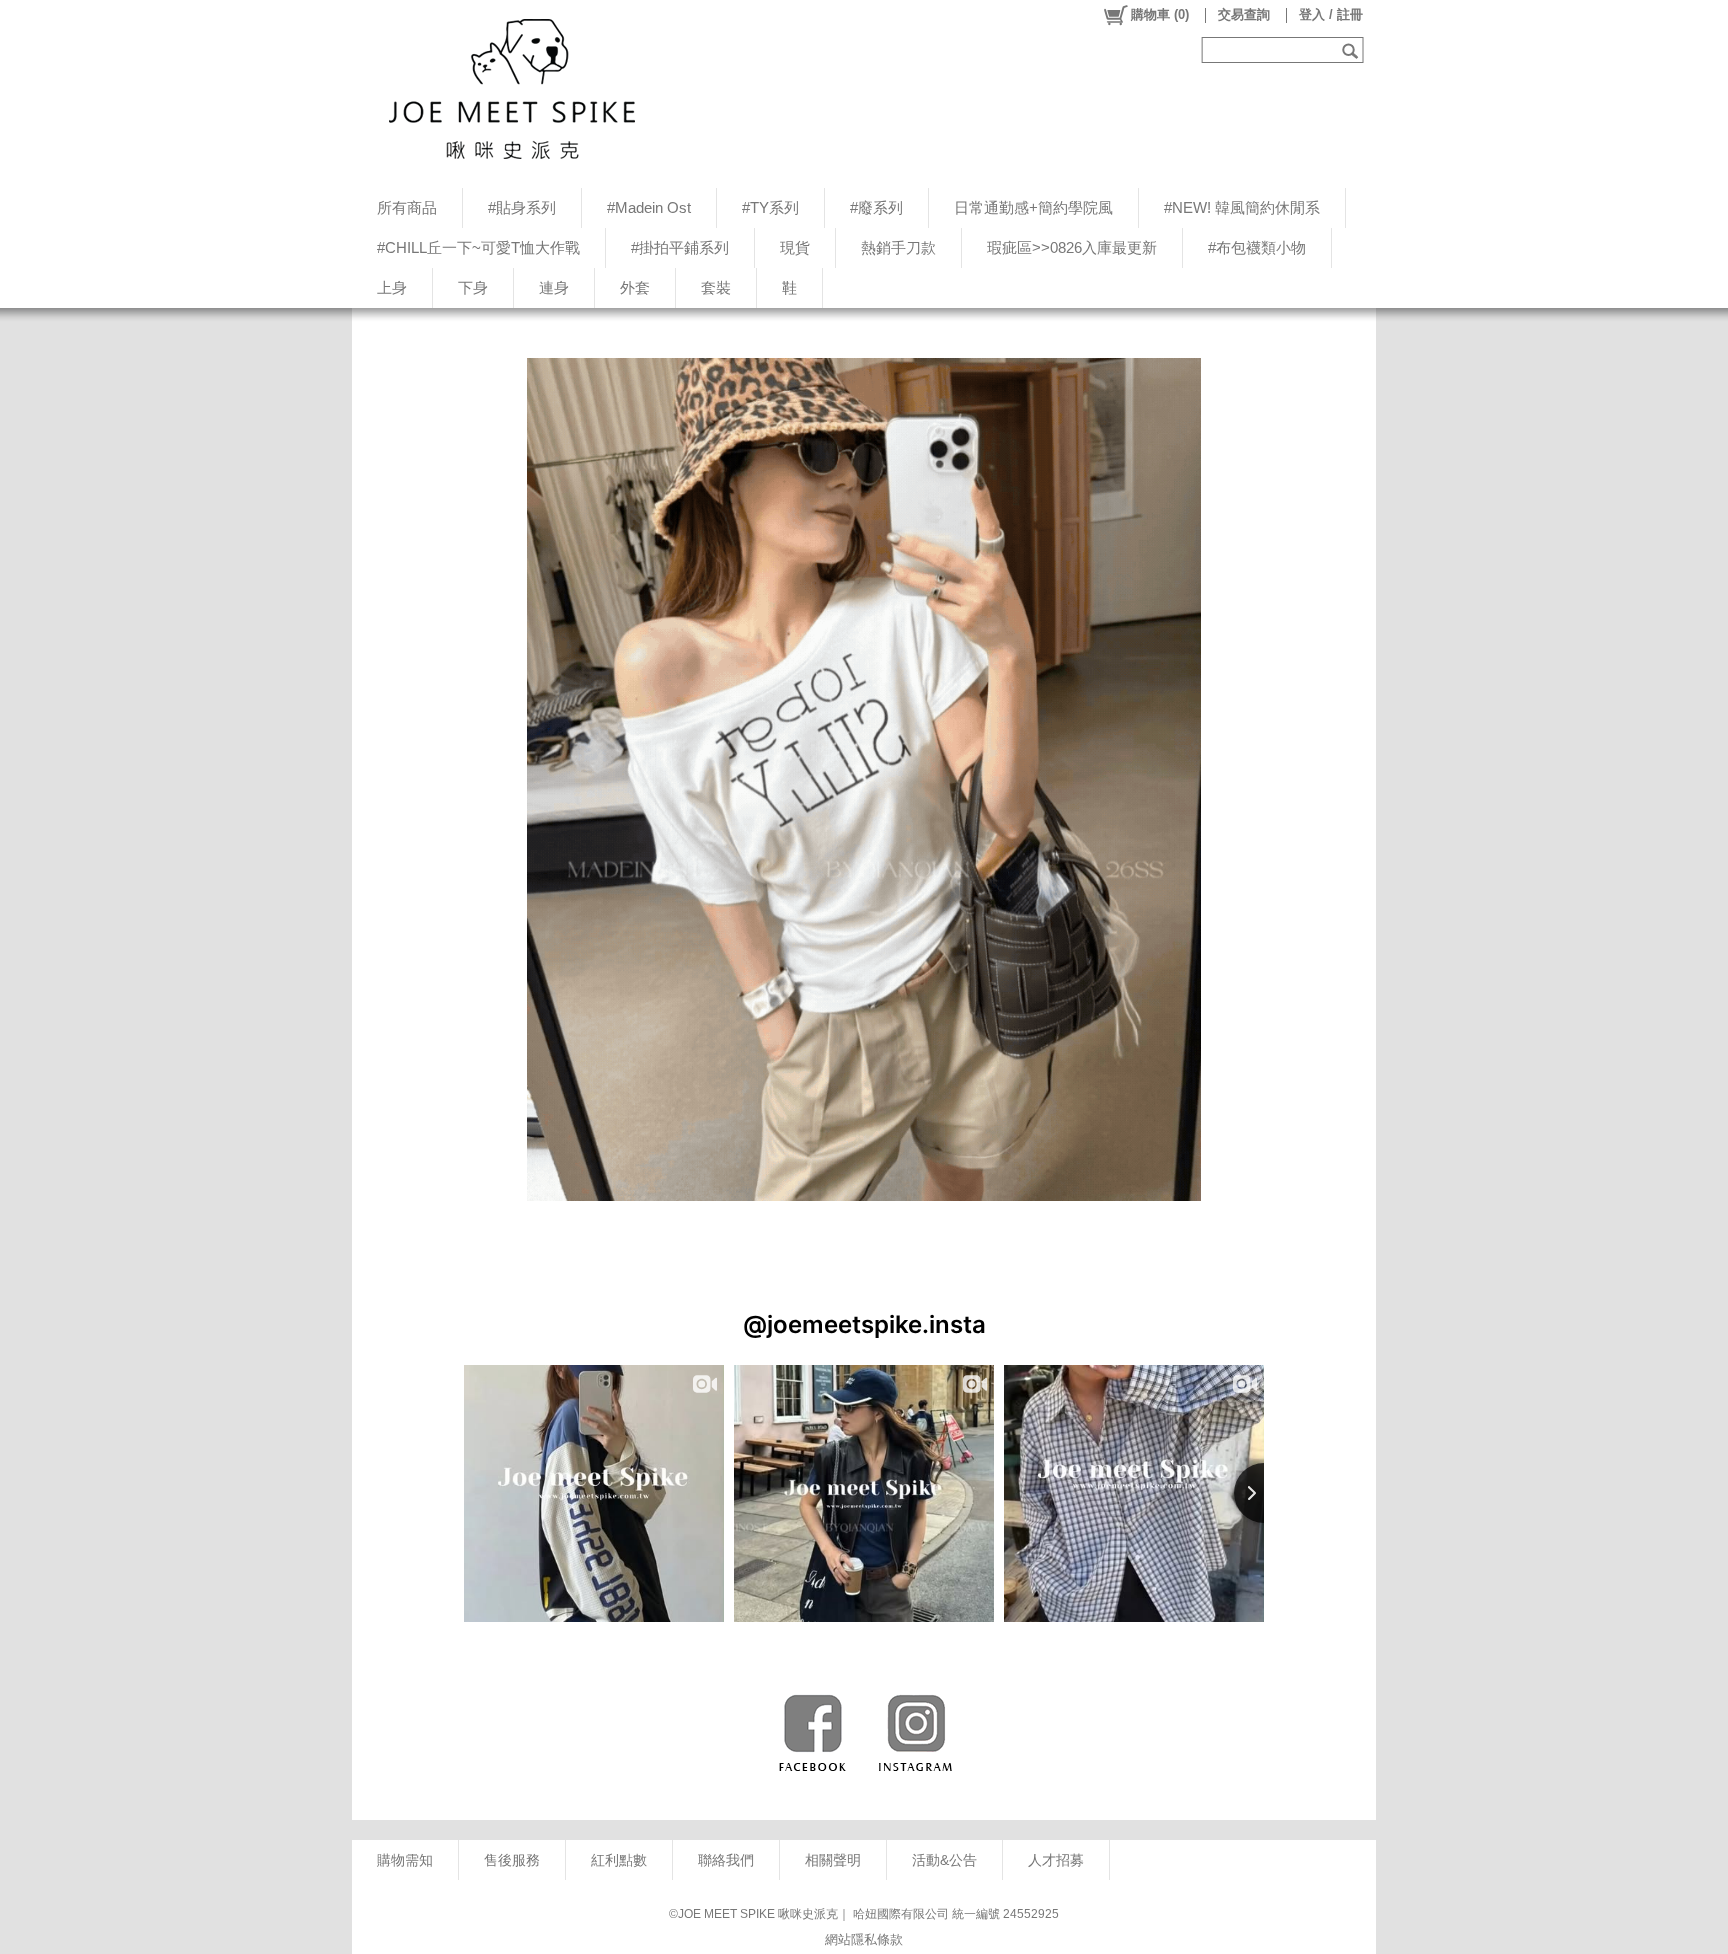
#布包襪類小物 (1257, 247)
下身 (473, 287)
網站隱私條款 (864, 1939)
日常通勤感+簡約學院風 (1033, 207)
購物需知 (405, 1860)
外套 (635, 287)
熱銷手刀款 (898, 247)
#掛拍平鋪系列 (680, 247)
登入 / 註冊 (1331, 14)
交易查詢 (1244, 14)
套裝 (716, 287)
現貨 (795, 247)
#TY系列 (770, 207)
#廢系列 (876, 207)
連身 (554, 287)
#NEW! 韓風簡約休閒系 (1242, 207)
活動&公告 (944, 1860)
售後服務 (512, 1860)
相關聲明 (833, 1860)
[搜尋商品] (1352, 50)
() (1160, 14)
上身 (392, 287)
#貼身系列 (522, 207)
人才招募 (1056, 1860)
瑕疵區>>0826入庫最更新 (1072, 247)
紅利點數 (619, 1860)
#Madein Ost (649, 207)
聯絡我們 (726, 1860)
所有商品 (407, 207)
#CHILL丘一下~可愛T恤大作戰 (478, 247)
